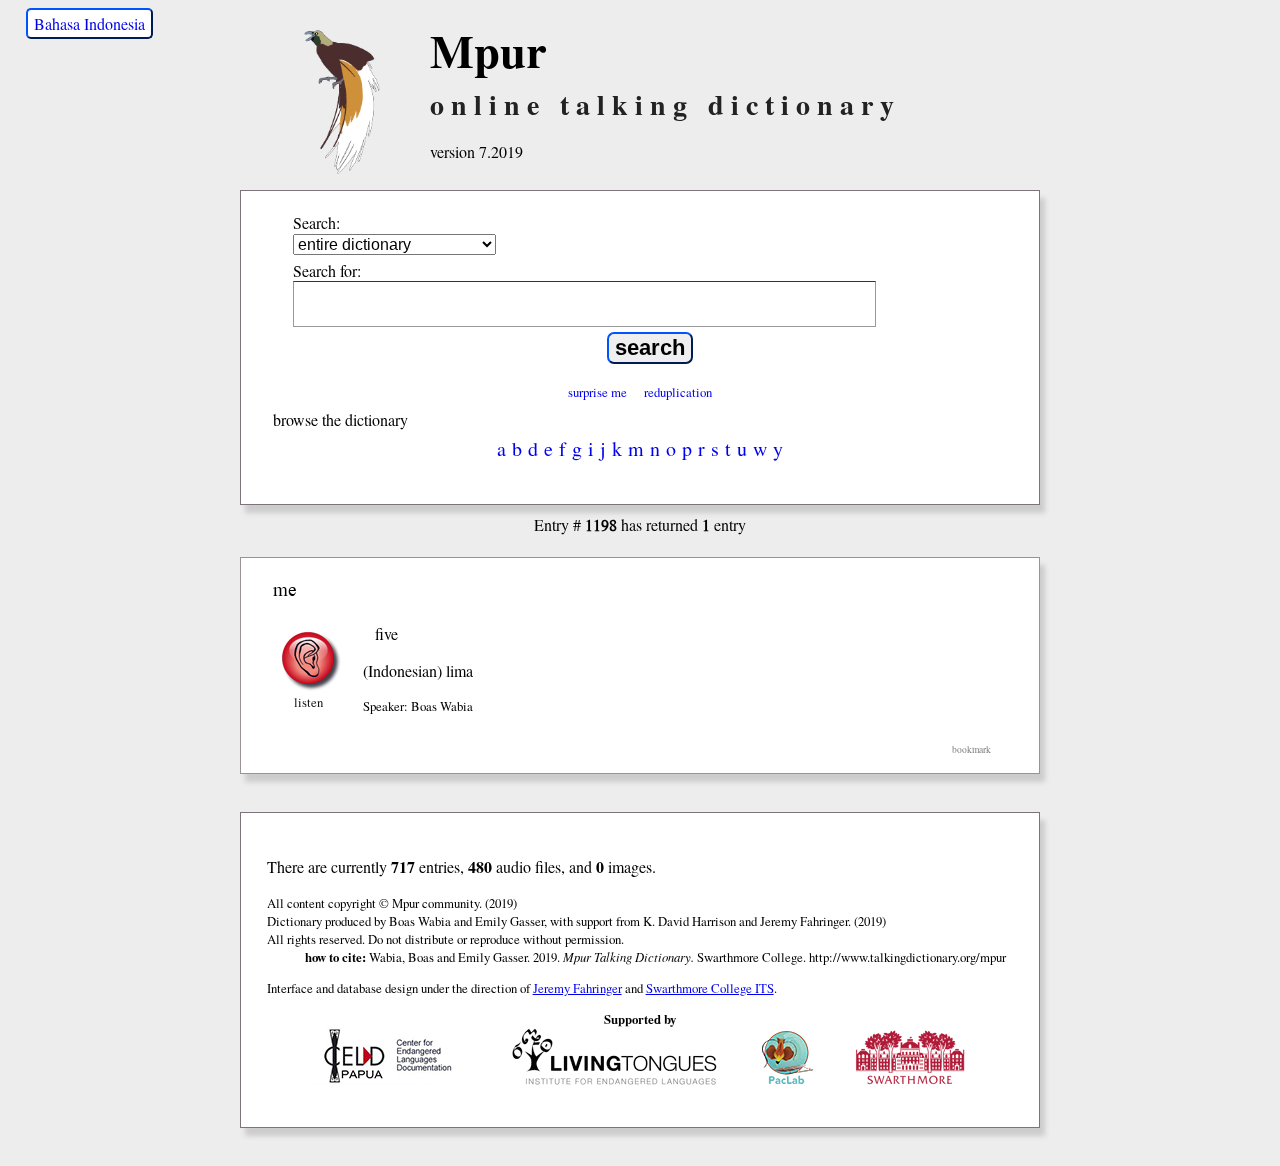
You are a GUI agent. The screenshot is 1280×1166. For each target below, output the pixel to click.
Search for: (327, 270)
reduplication (678, 392)
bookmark (971, 749)
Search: (316, 222)
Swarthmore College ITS (710, 988)
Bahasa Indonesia (89, 23)
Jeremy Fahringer (577, 988)
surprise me (597, 392)
